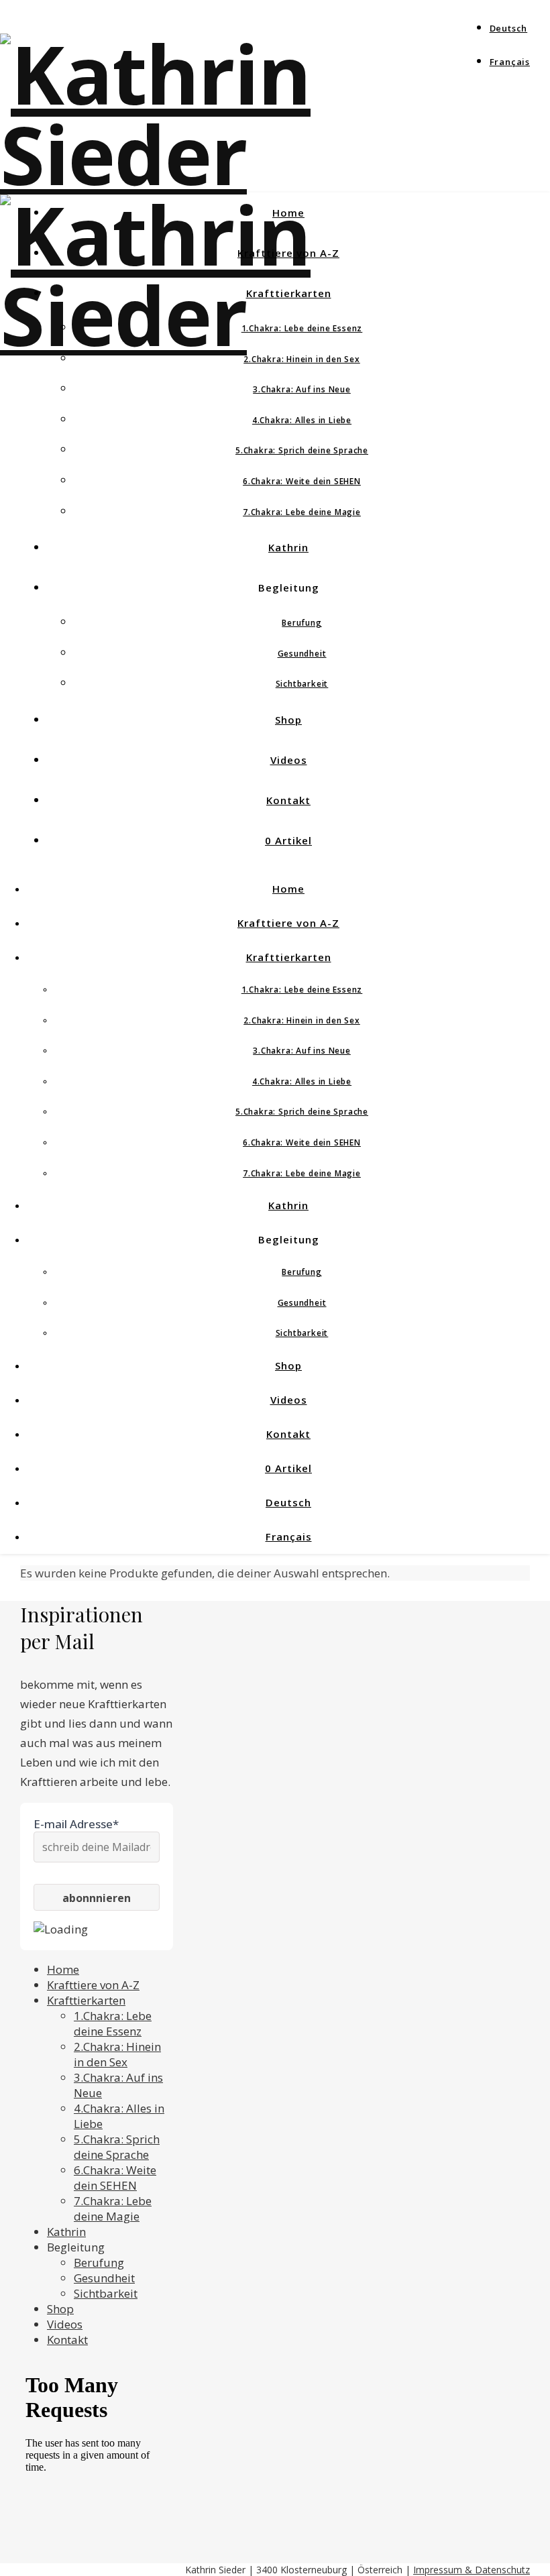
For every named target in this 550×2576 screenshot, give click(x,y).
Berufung (301, 623)
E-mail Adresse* (76, 1824)
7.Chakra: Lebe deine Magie (302, 512)
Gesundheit (302, 654)
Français (510, 62)
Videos (289, 760)
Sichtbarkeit (302, 684)
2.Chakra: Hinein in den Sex (302, 359)
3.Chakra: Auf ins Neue (302, 389)
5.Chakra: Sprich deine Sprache (302, 450)
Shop (288, 720)
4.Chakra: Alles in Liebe (302, 420)
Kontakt (288, 800)
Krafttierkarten (289, 293)
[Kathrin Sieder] (275, 154)
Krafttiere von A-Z (288, 253)
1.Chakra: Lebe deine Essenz (302, 328)
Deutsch (509, 28)
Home (288, 213)
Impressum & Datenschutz (472, 2570)
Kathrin (288, 547)
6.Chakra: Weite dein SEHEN (302, 481)
